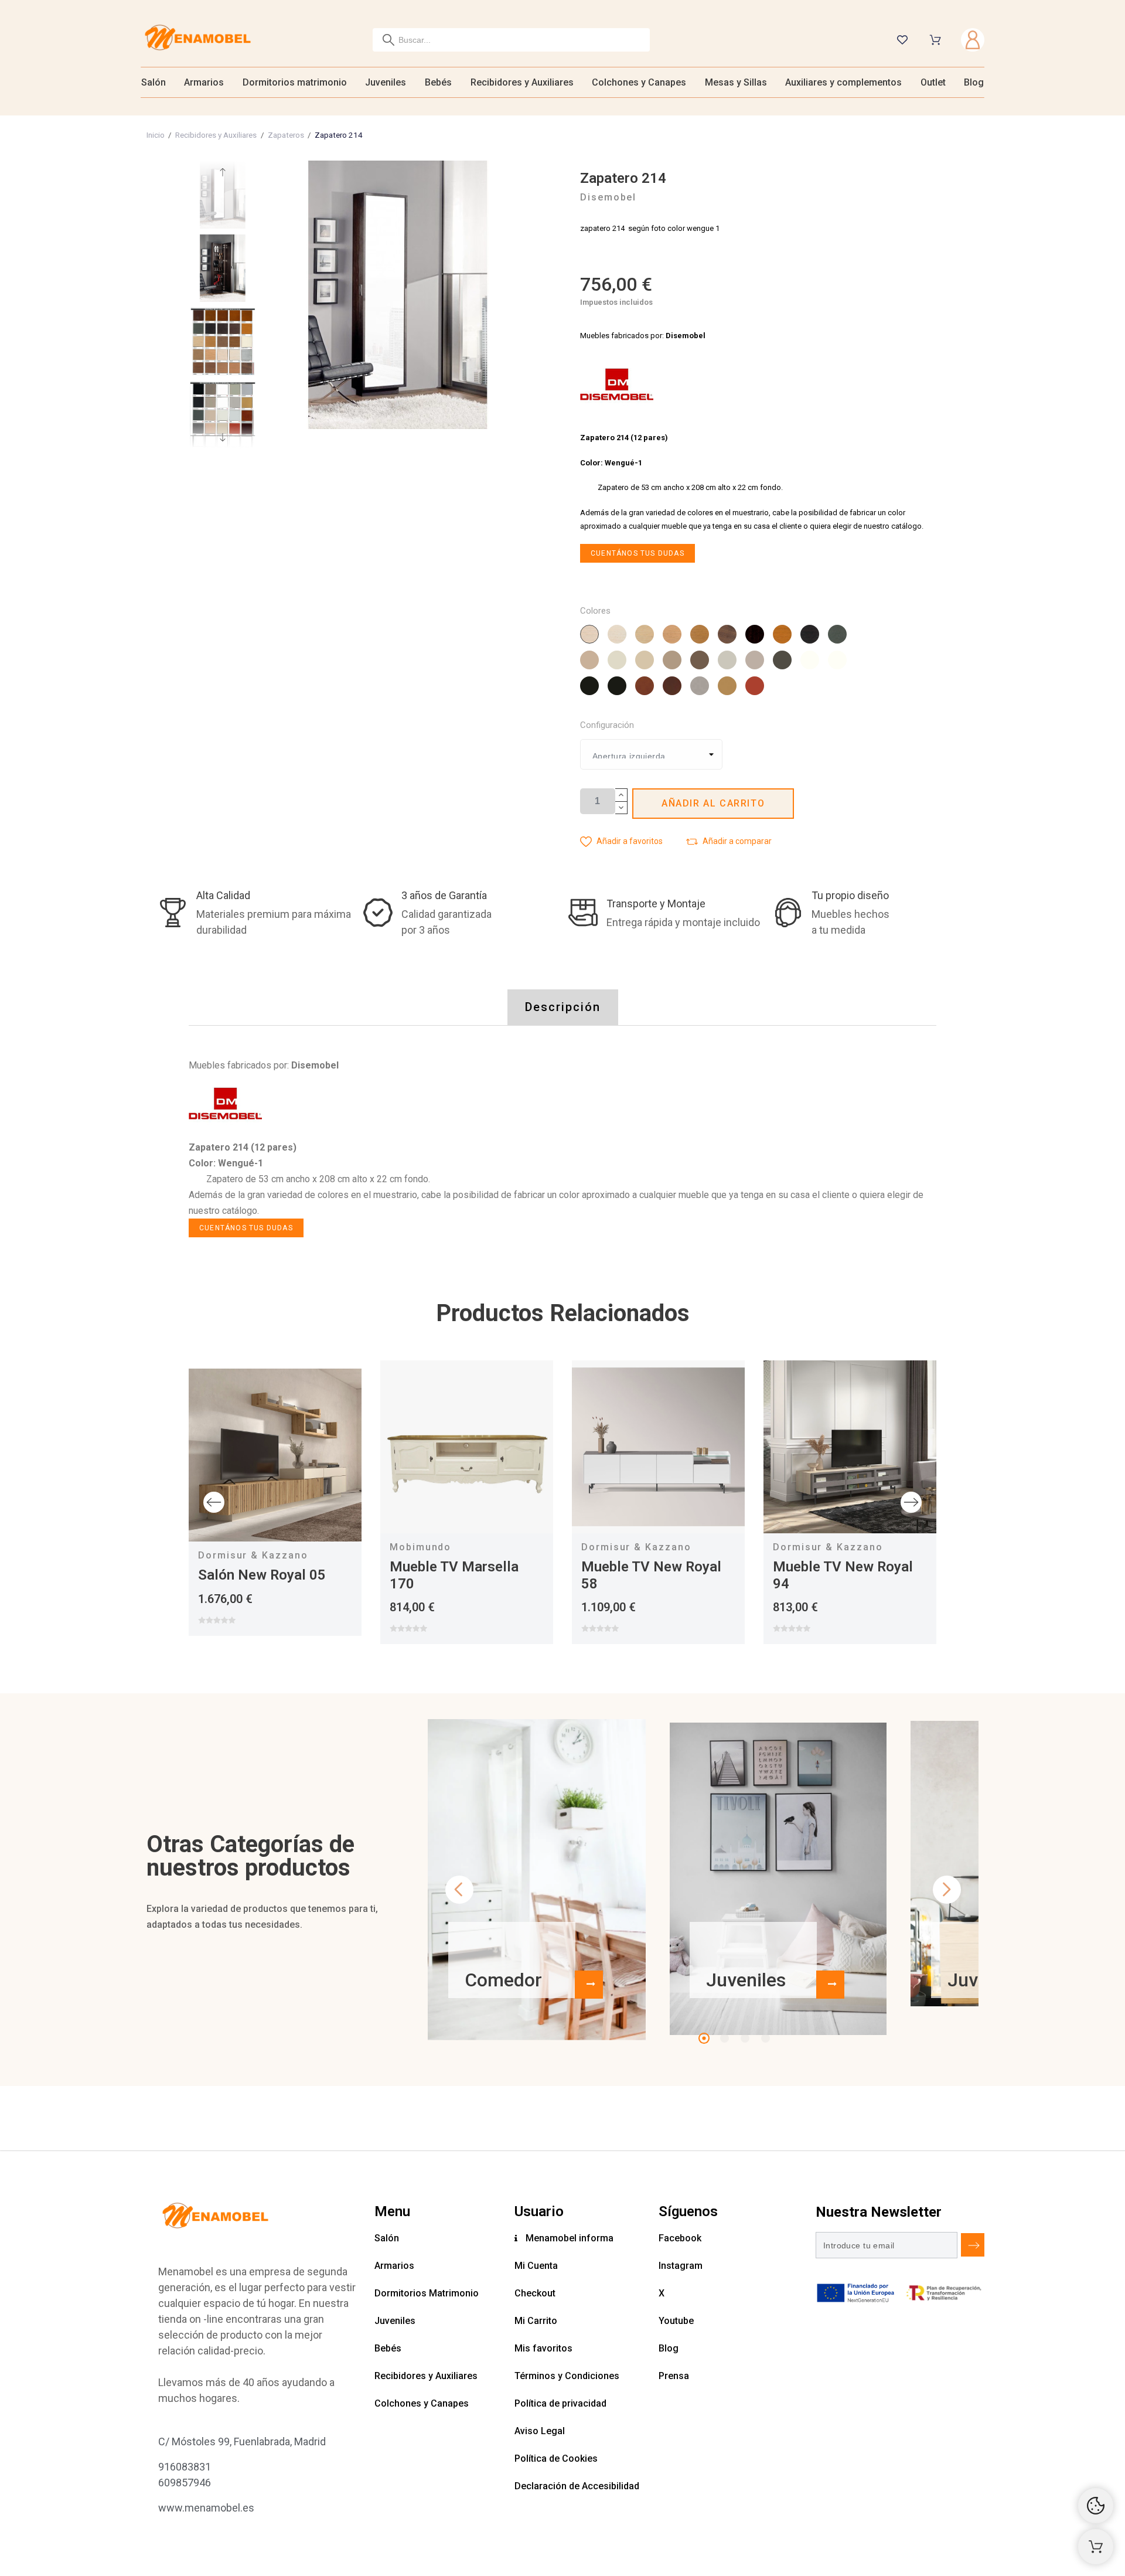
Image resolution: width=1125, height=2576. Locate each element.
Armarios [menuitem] (204, 82)
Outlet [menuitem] (933, 82)
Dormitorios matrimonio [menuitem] (295, 82)
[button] (621, 841)
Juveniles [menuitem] (386, 82)
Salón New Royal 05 (262, 1575)
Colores (595, 611)
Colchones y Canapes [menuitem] (639, 82)
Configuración (607, 725)
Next (911, 1502)
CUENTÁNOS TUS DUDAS (637, 553)
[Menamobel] (198, 40)
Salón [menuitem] (154, 82)
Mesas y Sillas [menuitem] (736, 82)
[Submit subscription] (973, 2245)
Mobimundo (420, 1547)
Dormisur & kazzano (253, 1555)
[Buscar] (388, 40)
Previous (214, 1502)
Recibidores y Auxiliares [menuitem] (522, 82)
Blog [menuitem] (974, 82)
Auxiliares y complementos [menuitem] (843, 82)
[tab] (563, 1007)
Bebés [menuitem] (438, 82)
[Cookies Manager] (1096, 2506)
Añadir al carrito (713, 803)
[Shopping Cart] (1096, 2547)
